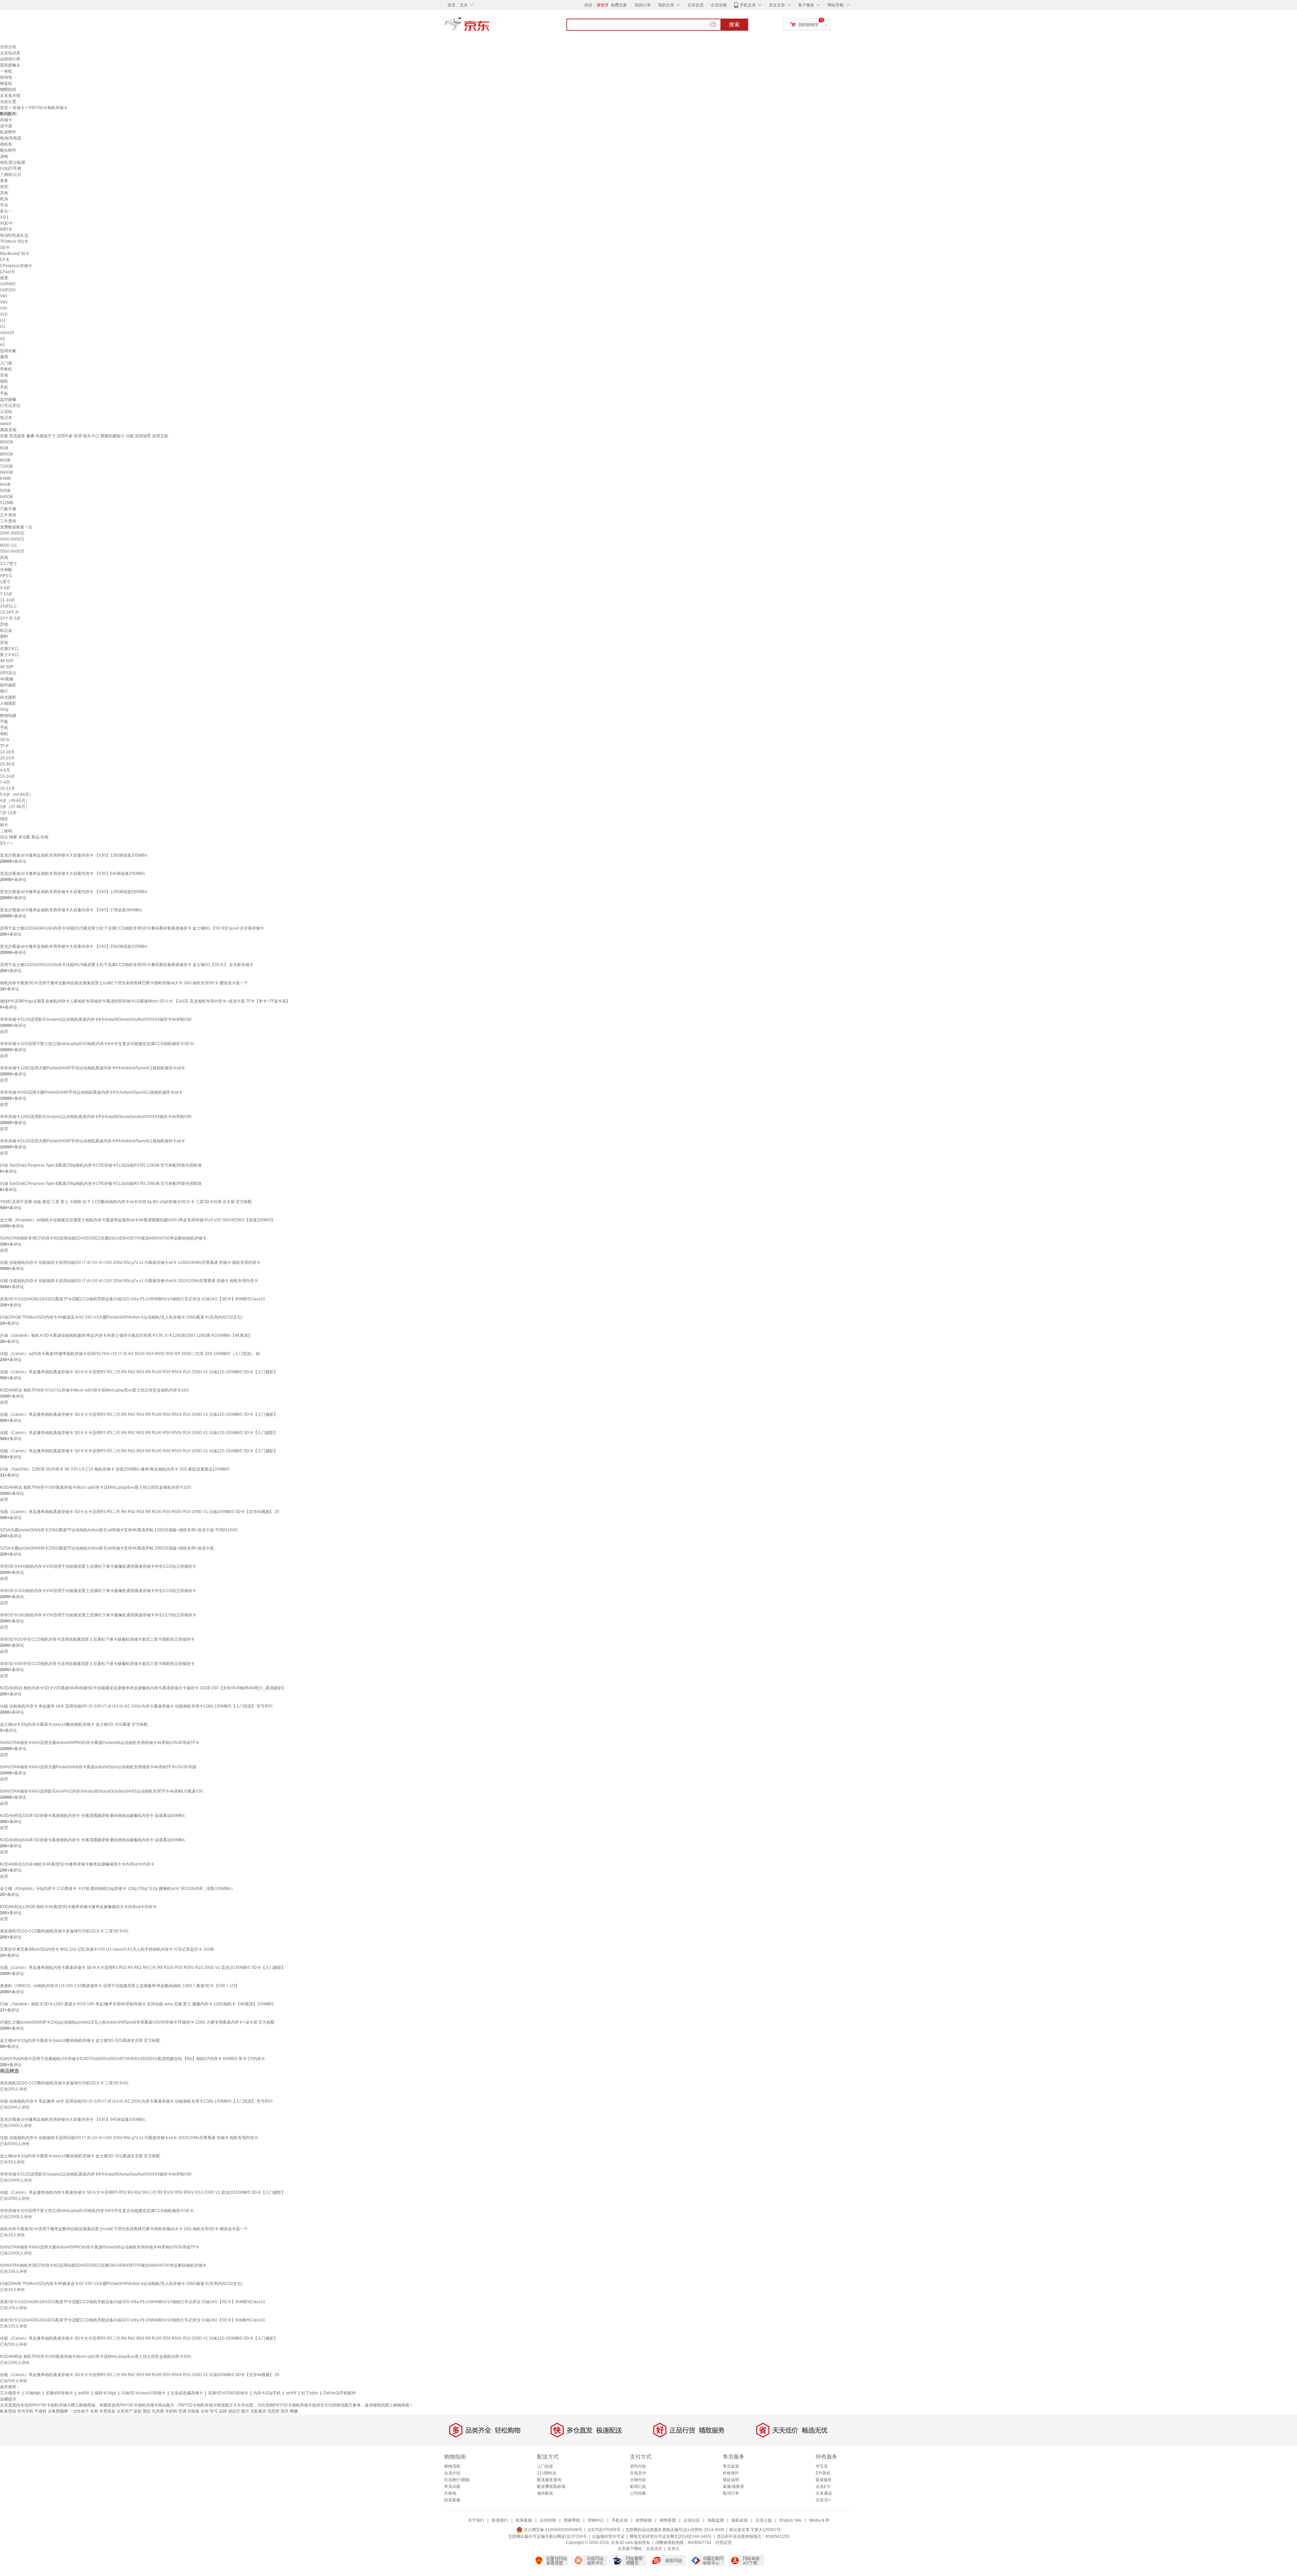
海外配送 (545, 2493)
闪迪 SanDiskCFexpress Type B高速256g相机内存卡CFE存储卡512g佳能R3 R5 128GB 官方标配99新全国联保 (101, 1165)
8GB (4, 448)
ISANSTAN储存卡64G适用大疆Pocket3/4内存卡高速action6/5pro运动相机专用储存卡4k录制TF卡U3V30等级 (98, 1767)
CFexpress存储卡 (16, 266)
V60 (4, 302)
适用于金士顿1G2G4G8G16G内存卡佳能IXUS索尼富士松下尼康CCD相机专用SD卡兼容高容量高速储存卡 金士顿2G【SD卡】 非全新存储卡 (127, 965)
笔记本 (6, 418)
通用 (4, 357)
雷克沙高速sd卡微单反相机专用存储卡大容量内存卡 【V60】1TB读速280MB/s (71, 910)
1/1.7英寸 (9, 564)
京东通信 (824, 2493)
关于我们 (476, 2520)
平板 (4, 393)
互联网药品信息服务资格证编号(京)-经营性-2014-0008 (675, 2530)
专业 (4, 205)
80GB (5, 460)
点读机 (6, 412)
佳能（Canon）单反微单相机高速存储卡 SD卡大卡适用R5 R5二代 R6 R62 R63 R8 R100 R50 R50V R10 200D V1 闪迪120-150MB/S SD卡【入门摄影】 (139, 1372)
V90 (4, 296)
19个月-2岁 (10, 618)
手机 (4, 387)
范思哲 (274, 2411)
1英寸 (5, 582)
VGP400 (8, 284)
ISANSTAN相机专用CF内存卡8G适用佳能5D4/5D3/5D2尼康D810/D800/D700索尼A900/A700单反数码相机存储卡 (103, 1238)
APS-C (6, 576)
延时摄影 (8, 685)
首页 (4, 108)
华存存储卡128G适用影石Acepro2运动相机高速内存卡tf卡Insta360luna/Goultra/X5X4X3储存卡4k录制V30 (96, 1117)
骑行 (4, 691)
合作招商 (548, 2520)
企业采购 (719, 5)
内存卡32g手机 (267, 2393)
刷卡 (4, 825)
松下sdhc (310, 2393)
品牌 (223, 2411)
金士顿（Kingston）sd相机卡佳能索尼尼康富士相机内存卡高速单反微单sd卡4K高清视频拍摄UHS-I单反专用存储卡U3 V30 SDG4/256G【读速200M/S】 (137, 1220)
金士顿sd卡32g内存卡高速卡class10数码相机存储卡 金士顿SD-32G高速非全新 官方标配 (80, 2040)
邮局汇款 (638, 2487)
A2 (3, 339)
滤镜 (4, 156)
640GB (6, 497)
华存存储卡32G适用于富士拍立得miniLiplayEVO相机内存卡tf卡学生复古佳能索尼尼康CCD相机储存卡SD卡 (97, 1044)
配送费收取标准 (551, 2487)
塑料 (4, 636)
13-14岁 (7, 776)
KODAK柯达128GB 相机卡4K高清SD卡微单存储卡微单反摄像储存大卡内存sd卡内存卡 (78, 1907)
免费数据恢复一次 (16, 527)
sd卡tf (291, 2393)
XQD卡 (6, 223)
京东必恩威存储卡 (187, 2393)
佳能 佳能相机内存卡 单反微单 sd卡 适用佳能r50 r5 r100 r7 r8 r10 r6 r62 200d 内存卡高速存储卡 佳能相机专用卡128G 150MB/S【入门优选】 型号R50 (136, 1706)
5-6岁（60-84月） (17, 795)
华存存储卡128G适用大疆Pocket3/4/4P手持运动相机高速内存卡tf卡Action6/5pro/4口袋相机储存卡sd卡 (93, 1068)
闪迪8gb (33, 2393)
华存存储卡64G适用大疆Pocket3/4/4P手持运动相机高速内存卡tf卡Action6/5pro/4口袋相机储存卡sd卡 (91, 1092)
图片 (245, 2411)
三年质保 (8, 521)
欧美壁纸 (8, 2411)
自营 (4, 1032)
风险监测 (716, 2520)
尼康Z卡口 (9, 649)
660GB (6, 472)
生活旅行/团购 (457, 2480)
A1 (3, 345)
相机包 (6, 144)
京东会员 (695, 5)
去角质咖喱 (58, 2411)
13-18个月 (9, 612)
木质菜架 (107, 2411)
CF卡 (5, 260)
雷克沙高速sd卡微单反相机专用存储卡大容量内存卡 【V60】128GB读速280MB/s (74, 892)
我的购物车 (809, 25)
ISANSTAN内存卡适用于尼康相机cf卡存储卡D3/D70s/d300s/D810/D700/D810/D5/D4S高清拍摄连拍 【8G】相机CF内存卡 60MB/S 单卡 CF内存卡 (133, 2059)
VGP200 (8, 290)
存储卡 (19, 108)
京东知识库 (10, 53)
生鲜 (94, 2411)
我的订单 (643, 5)
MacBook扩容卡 (15, 254)
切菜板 (194, 2411)
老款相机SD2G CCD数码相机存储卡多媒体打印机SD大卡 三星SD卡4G (64, 1931)
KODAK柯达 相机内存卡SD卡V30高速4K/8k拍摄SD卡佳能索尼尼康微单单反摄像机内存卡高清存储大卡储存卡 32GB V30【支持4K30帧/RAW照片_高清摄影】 (143, 1688)
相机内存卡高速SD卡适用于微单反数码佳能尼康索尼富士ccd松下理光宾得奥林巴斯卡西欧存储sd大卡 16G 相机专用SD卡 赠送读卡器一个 (124, 983)
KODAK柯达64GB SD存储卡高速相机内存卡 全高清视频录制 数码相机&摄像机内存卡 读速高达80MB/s (92, 1840)
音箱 (4, 375)
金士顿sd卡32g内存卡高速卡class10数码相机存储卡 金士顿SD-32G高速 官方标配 (74, 1724)
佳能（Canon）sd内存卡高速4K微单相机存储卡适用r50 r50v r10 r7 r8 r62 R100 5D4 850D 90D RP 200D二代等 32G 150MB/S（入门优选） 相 (130, 1354)
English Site (791, 2520)
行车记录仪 (10, 406)
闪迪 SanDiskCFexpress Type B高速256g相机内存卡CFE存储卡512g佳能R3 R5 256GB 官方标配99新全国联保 (101, 1183)
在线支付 (638, 2473)
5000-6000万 (12, 551)
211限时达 (547, 2473)
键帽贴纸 (8, 89)
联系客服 (452, 2500)
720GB (6, 466)
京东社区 (692, 2520)
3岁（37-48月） (15, 807)
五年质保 (8, 515)
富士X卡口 (9, 655)
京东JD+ (823, 2500)
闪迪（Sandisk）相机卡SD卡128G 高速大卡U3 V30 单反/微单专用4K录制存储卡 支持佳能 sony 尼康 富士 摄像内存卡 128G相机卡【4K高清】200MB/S (137, 2004)
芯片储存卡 (10, 2393)
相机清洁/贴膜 (13, 162)
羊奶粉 (171, 2411)
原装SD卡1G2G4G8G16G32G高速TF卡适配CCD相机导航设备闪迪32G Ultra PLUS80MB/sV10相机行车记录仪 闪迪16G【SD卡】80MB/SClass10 (133, 1299)
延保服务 (824, 2480)
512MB (7, 503)
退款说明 (731, 2480)
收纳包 (6, 77)
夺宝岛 (822, 2466)
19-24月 (7, 758)
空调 (182, 2411)
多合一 (6, 211)
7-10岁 (6, 594)
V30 (4, 308)
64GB (5, 485)
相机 (4, 381)
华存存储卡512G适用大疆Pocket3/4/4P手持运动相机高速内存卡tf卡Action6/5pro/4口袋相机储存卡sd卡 (93, 1141)
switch (6, 424)
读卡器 (6, 126)
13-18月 (7, 752)
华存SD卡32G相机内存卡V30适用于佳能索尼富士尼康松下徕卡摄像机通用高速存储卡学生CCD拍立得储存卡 (98, 1591)
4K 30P (7, 667)
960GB (6, 442)
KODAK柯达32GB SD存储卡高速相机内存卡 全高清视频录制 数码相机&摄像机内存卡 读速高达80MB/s (92, 1816)
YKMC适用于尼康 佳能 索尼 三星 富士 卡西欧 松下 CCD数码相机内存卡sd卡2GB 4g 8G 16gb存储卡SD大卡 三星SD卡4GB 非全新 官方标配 (126, 1202)
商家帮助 (572, 2520)
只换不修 (8, 509)
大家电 (450, 2493)
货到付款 (638, 2466)
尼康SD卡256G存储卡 (228, 2393)
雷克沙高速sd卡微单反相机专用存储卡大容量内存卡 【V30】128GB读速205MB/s (74, 855)
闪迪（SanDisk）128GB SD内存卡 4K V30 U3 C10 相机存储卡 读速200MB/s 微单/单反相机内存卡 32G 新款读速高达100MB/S (115, 1469)
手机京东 (748, 5)
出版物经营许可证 (608, 2536)
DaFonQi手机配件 (340, 2393)
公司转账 (638, 2493)
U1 (3, 327)
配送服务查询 (549, 2480)
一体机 (6, 71)
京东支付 (654, 2549)
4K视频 (7, 679)
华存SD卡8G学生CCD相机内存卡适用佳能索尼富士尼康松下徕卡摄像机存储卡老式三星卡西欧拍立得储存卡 (97, 1664)
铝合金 (6, 630)
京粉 (205, 2411)
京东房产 (125, 2411)
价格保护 (731, 2473)
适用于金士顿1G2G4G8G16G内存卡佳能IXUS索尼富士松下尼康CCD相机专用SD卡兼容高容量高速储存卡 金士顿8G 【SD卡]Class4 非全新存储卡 (132, 928)
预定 (147, 2411)
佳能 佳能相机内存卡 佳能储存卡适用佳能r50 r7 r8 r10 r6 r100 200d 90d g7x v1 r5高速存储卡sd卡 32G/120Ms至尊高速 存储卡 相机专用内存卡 (129, 1281)
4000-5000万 (12, 539)
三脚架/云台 (11, 175)
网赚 (294, 2411)
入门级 (6, 363)
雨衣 (285, 2411)
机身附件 (8, 132)
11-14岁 (7, 600)
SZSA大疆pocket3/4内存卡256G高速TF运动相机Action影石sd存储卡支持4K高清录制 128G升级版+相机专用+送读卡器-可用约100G (119, 1530)
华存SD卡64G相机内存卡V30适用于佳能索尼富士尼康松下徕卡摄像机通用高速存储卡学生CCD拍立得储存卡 (98, 1566)
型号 (214, 2411)
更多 (4, 181)
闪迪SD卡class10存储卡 (143, 2393)
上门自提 (545, 2466)
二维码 (6, 831)
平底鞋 (41, 2411)
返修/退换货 (733, 2487)
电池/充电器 (11, 138)
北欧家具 (258, 2411)
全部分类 (8, 47)
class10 (7, 333)
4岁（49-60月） (15, 801)
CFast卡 (7, 272)
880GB (6, 454)
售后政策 (731, 2466)
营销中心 (596, 2520)
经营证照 (723, 2543)
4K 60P (7, 661)
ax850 (84, 2393)
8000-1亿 (9, 545)
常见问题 (452, 2487)
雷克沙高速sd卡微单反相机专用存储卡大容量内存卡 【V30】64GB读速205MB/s (72, 874)
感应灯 (234, 2411)
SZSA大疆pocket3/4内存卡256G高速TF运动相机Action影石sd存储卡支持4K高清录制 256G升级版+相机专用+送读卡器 (107, 1548)
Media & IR (819, 2520)
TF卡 (4, 746)
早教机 (6, 369)
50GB (5, 491)
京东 (490, 27)
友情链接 (644, 2520)
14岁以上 (8, 606)
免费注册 (619, 5)
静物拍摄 (8, 715)
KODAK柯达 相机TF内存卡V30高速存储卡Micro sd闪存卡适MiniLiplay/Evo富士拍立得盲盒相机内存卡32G (96, 1487)
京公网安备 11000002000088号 (553, 2530)
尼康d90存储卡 (59, 2393)
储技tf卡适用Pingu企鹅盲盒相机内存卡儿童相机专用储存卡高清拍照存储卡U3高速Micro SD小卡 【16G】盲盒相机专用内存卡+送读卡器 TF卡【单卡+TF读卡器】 (145, 1001)
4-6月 (5, 770)
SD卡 (5, 248)
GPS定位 (8, 673)
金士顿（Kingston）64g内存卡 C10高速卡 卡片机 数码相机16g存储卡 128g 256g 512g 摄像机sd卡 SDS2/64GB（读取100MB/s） (118, 1889)
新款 (138, 2411)
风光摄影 (8, 697)
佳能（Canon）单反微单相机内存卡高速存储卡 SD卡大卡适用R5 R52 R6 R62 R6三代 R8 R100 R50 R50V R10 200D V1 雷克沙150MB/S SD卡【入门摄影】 (143, 1968)
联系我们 (500, 2520)
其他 (4, 193)
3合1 (4, 217)
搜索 (734, 24)
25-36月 (7, 764)
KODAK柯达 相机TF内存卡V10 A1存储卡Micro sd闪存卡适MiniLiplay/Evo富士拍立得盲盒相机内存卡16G (94, 1390)
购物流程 (452, 2466)
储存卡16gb (105, 2393)
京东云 (673, 2549)
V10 (4, 314)
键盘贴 (6, 83)
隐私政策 (740, 2520)
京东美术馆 (10, 96)
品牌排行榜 (10, 59)
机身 (4, 199)
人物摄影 (8, 703)
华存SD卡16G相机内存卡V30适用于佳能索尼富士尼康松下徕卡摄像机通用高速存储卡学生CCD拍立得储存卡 (98, 1615)
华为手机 (25, 2411)
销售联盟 (668, 2520)
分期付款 (638, 2480)
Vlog (4, 709)
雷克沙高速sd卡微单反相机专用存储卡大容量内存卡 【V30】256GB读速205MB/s (74, 946)
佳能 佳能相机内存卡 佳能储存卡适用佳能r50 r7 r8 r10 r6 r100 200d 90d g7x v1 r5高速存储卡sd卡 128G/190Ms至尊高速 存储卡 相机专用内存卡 (130, 1263)
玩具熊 (158, 2411)
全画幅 (6, 570)
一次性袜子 (79, 2411)
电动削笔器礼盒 (14, 235)
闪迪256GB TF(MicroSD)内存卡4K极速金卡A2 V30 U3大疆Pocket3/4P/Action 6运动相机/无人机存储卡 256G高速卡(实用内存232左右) (121, 1317)
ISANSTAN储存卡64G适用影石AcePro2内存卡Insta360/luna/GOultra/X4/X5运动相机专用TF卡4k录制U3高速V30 (101, 1791)
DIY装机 (823, 2473)
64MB (5, 478)
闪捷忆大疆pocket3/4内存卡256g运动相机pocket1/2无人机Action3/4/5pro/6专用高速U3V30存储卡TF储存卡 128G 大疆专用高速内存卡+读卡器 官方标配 (137, 2022)
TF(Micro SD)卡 (14, 241)
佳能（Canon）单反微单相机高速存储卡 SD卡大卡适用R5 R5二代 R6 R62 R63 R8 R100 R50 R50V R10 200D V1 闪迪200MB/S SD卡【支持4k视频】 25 (140, 1512)
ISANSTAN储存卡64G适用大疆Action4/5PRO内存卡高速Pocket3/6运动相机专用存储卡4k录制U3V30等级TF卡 (100, 1743)
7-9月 (5, 782)
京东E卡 (823, 2487)
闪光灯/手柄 (11, 168)
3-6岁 (5, 588)
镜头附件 (8, 150)
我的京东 (666, 5)
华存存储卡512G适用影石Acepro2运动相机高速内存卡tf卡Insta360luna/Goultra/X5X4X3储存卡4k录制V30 (96, 1019)
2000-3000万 (12, 533)
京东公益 (764, 2520)
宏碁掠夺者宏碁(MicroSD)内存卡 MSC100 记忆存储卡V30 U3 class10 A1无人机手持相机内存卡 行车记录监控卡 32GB (107, 1949)
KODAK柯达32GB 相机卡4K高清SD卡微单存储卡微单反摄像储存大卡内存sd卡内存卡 (77, 1864)
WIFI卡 (6, 229)
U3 (3, 320)
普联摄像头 (10, 65)
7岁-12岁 (8, 813)
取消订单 (731, 2493)
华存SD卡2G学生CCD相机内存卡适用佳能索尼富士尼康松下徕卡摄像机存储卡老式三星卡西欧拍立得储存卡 (97, 1639)
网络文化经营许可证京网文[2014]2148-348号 (671, 2536)
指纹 (4, 819)
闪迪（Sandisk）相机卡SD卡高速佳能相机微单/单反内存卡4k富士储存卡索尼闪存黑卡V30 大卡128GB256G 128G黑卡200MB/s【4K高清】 (126, 1335)
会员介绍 (452, 2473)
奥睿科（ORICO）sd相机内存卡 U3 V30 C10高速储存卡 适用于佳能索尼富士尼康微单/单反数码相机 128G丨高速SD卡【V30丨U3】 (120, 1986)
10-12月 (7, 788)
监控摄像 (8, 399)
